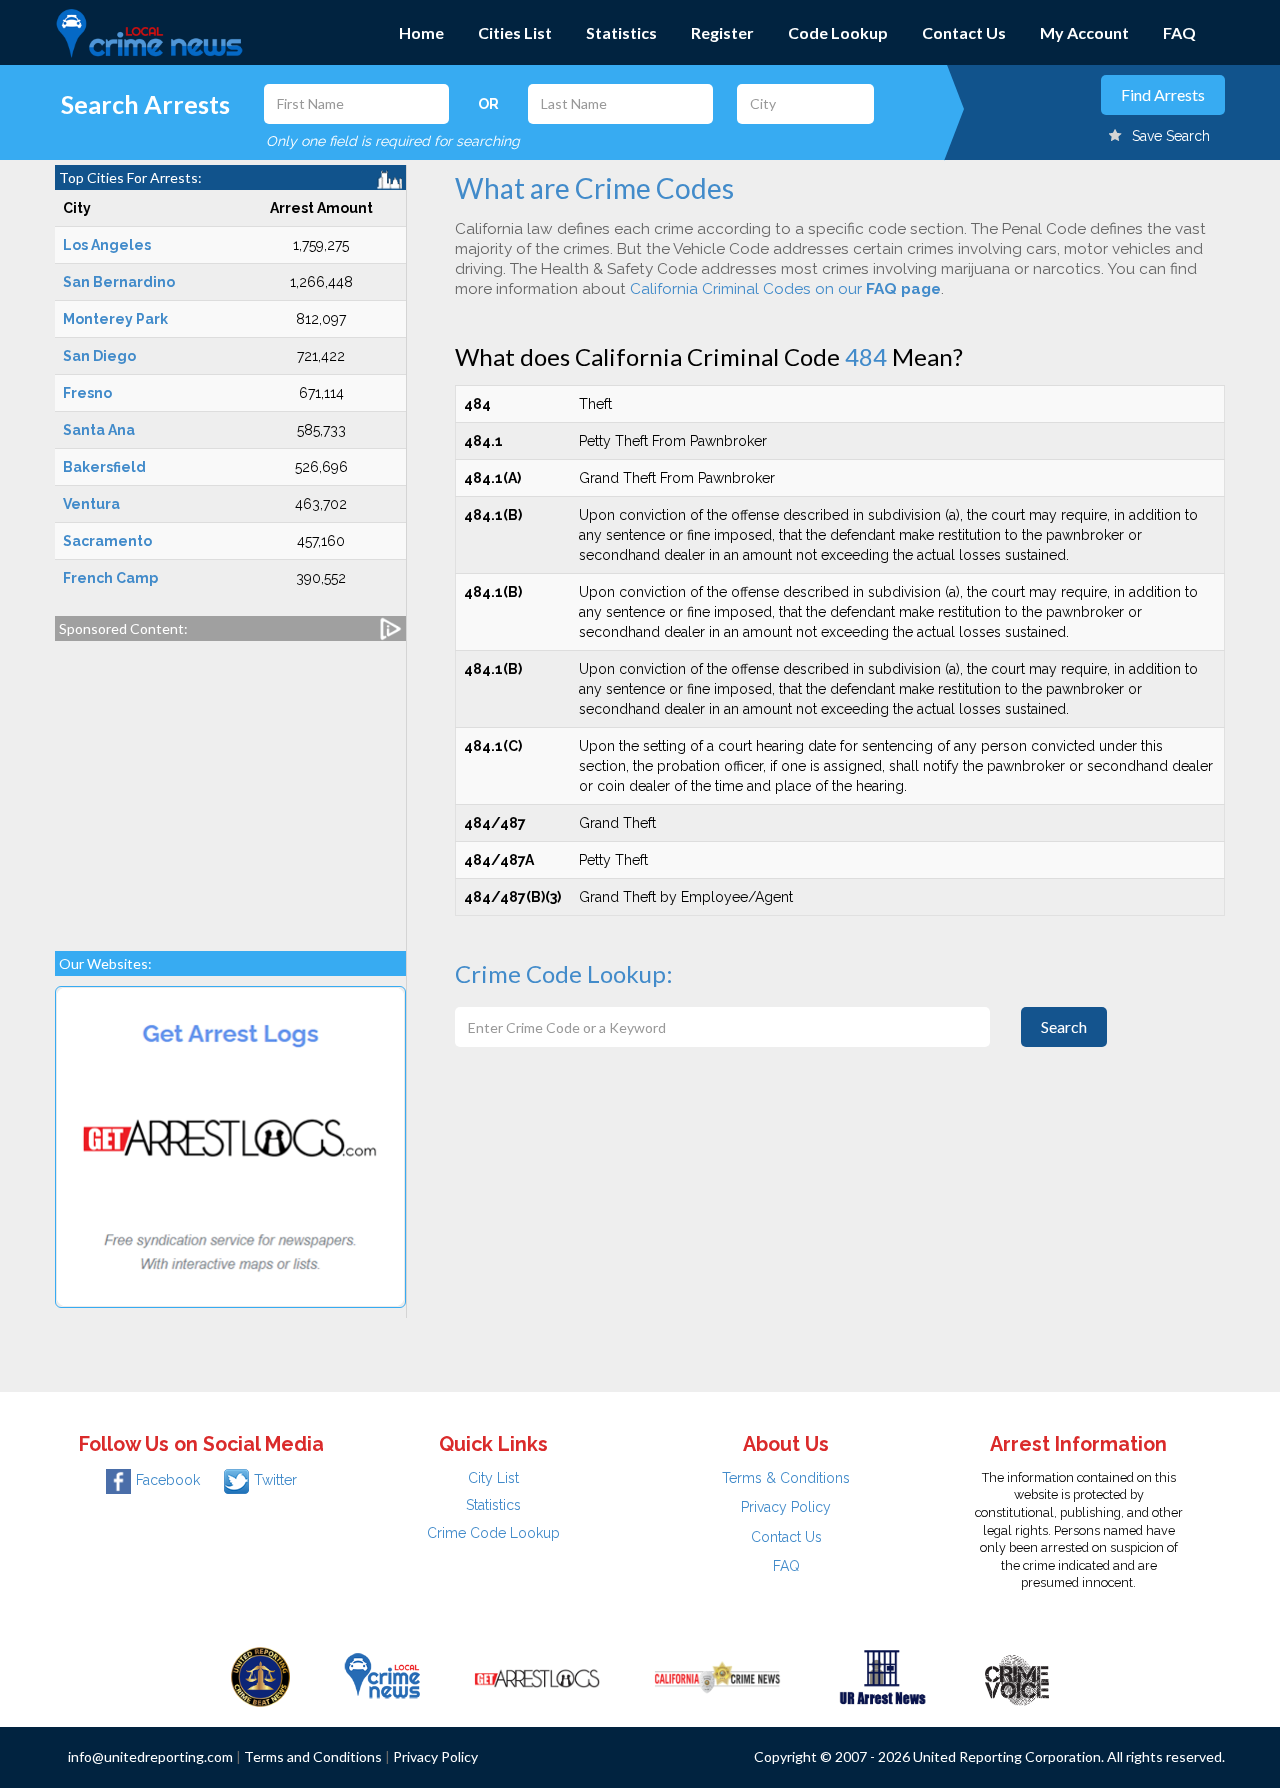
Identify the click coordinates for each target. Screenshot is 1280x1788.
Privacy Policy (786, 1507)
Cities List (515, 32)
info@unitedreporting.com (150, 1756)
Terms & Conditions (786, 1478)
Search (1064, 1026)
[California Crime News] (717, 1676)
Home (421, 32)
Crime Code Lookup (493, 1533)
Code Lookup (838, 32)
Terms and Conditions (313, 1756)
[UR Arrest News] (882, 1676)
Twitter (275, 1480)
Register (722, 32)
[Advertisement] (230, 786)
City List (493, 1478)
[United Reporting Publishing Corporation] (261, 1676)
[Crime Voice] (1017, 1676)
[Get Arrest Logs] (537, 1676)
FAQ (1179, 32)
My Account (1084, 32)
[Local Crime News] (382, 1676)
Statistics (621, 32)
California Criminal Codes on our (785, 289)
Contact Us (964, 32)
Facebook (168, 1480)
